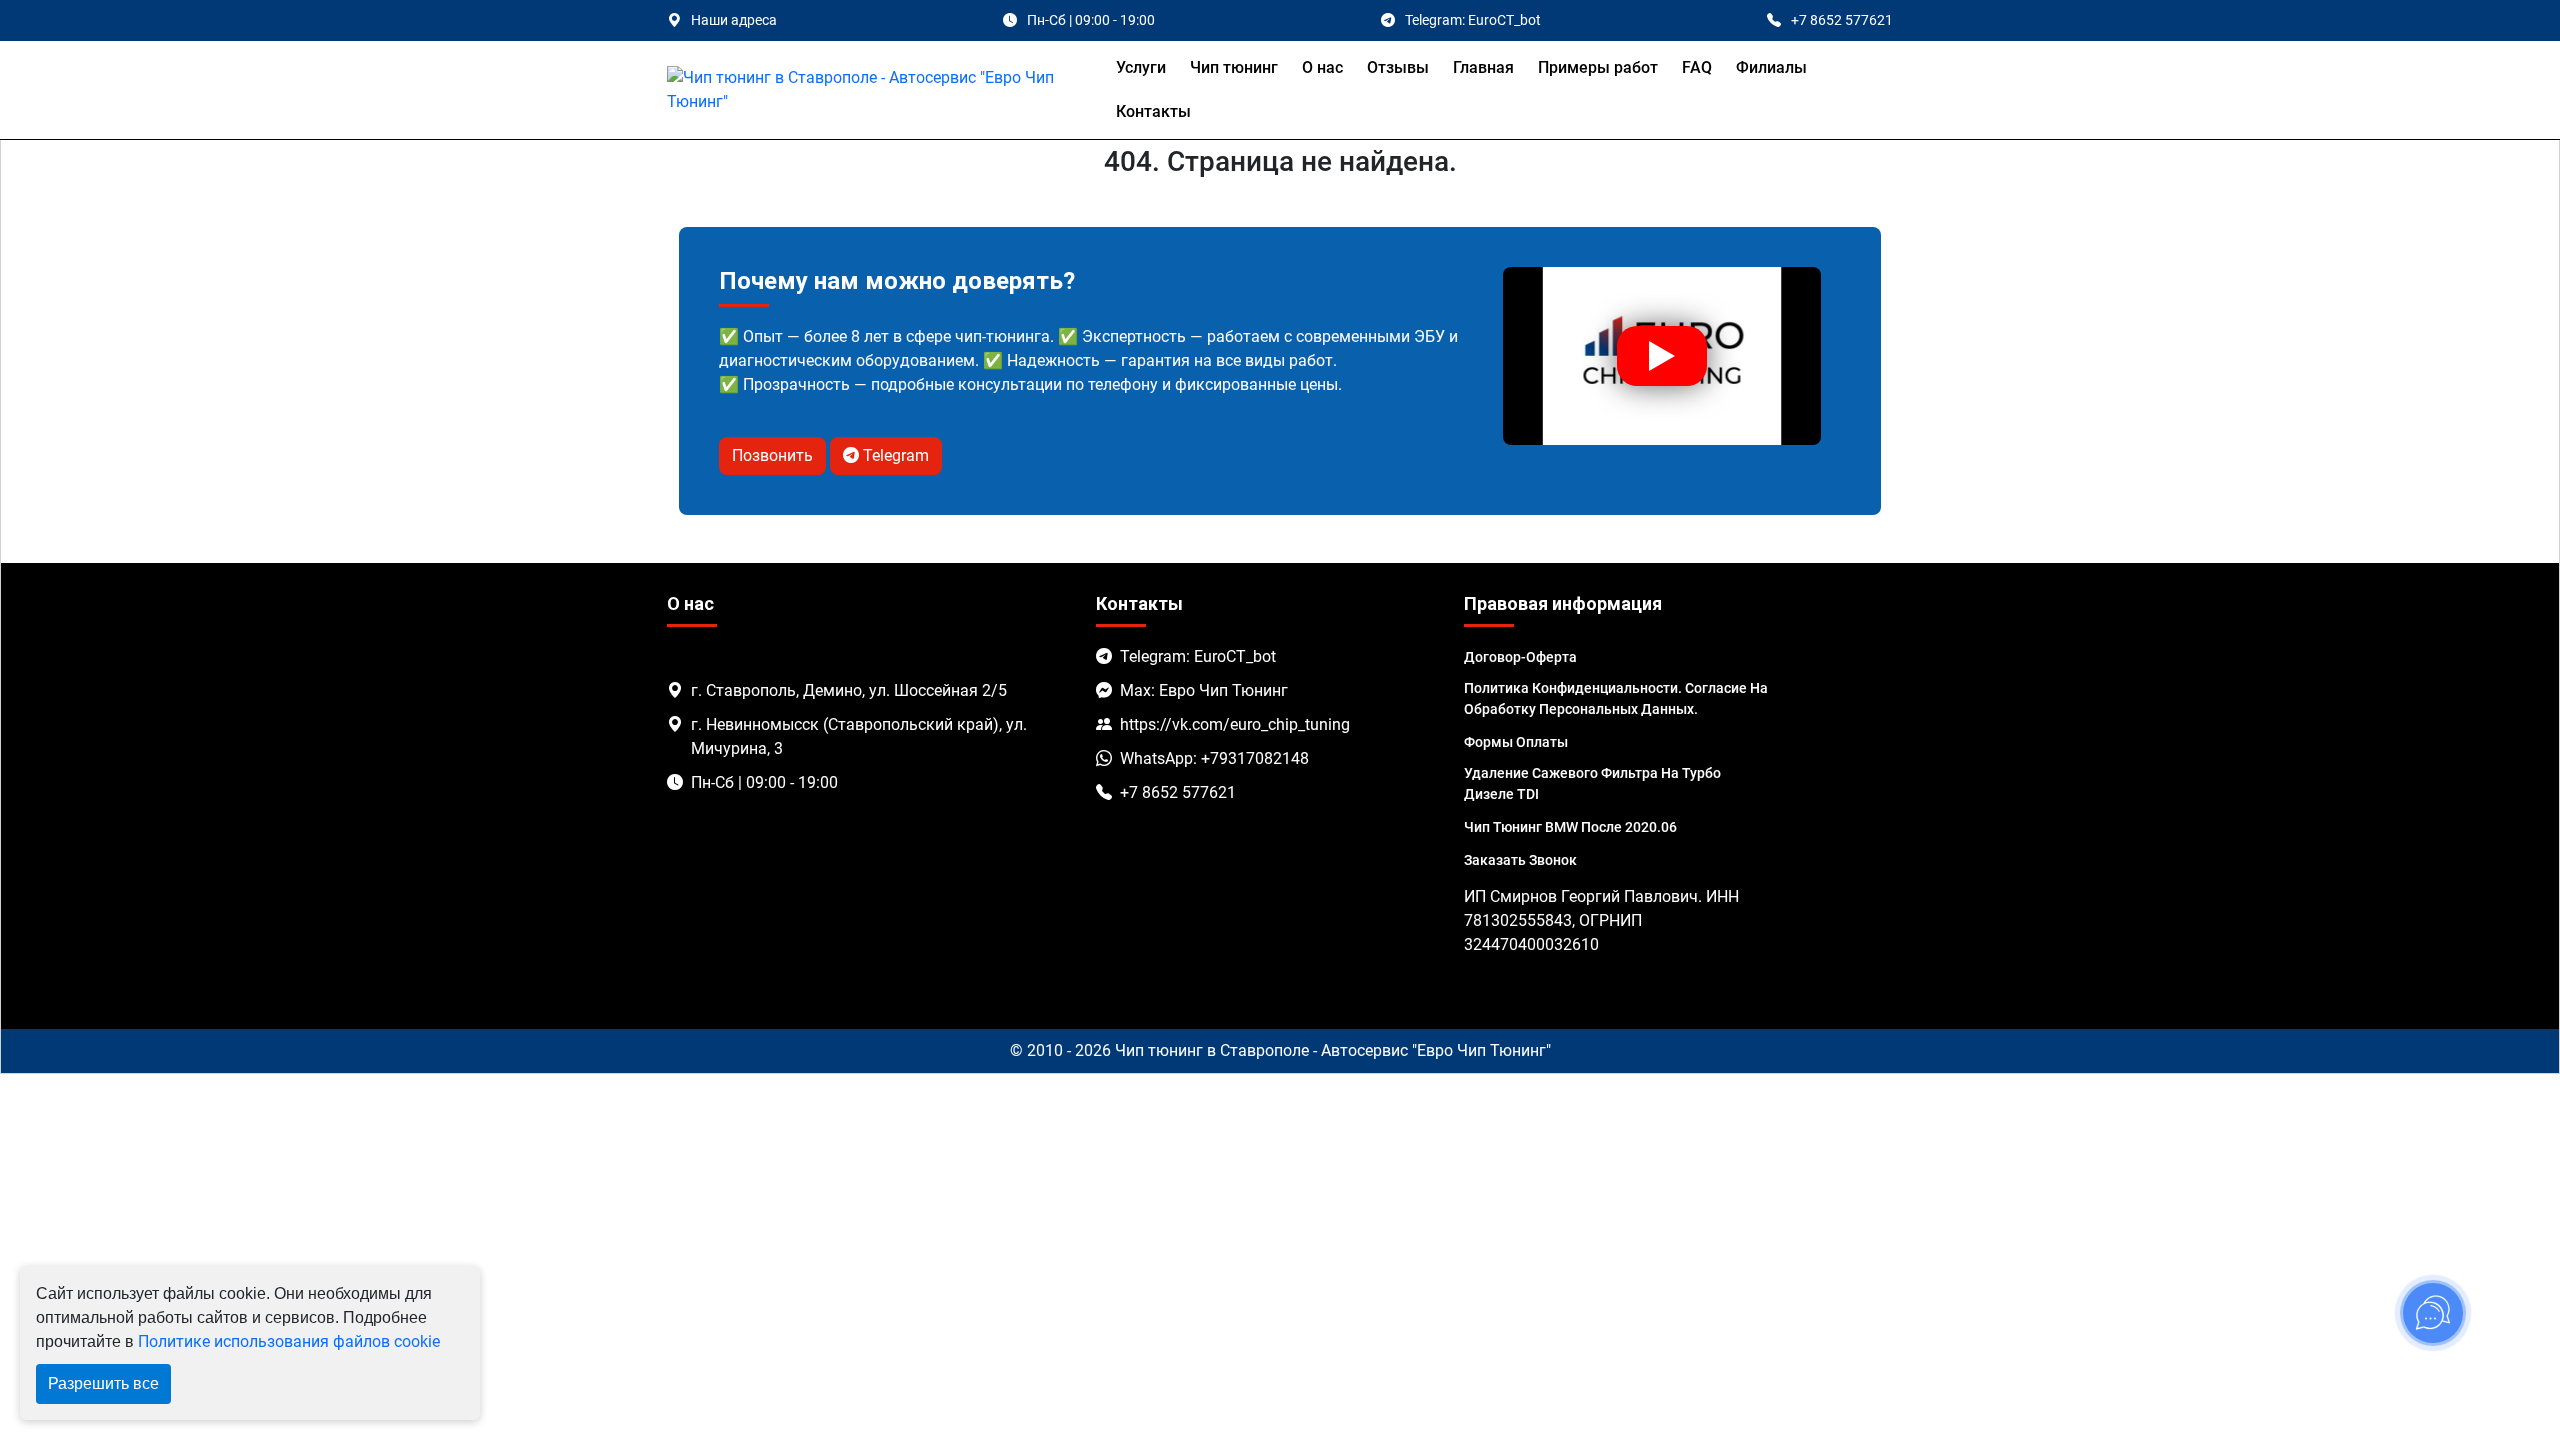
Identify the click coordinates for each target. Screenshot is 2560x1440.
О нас (1322, 67)
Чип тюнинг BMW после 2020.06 (1570, 827)
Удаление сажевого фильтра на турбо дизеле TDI (1592, 783)
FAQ (1697, 67)
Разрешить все (103, 1383)
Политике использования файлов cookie (289, 1341)
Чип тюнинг (1234, 67)
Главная (1483, 67)
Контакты (1153, 111)
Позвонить (772, 455)
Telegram (894, 455)
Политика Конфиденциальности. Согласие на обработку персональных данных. (1616, 698)
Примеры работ (1598, 67)
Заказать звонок (1520, 860)
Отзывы (1398, 67)
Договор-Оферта (1520, 657)
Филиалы (1771, 67)
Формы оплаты (1516, 742)
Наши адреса (734, 20)
